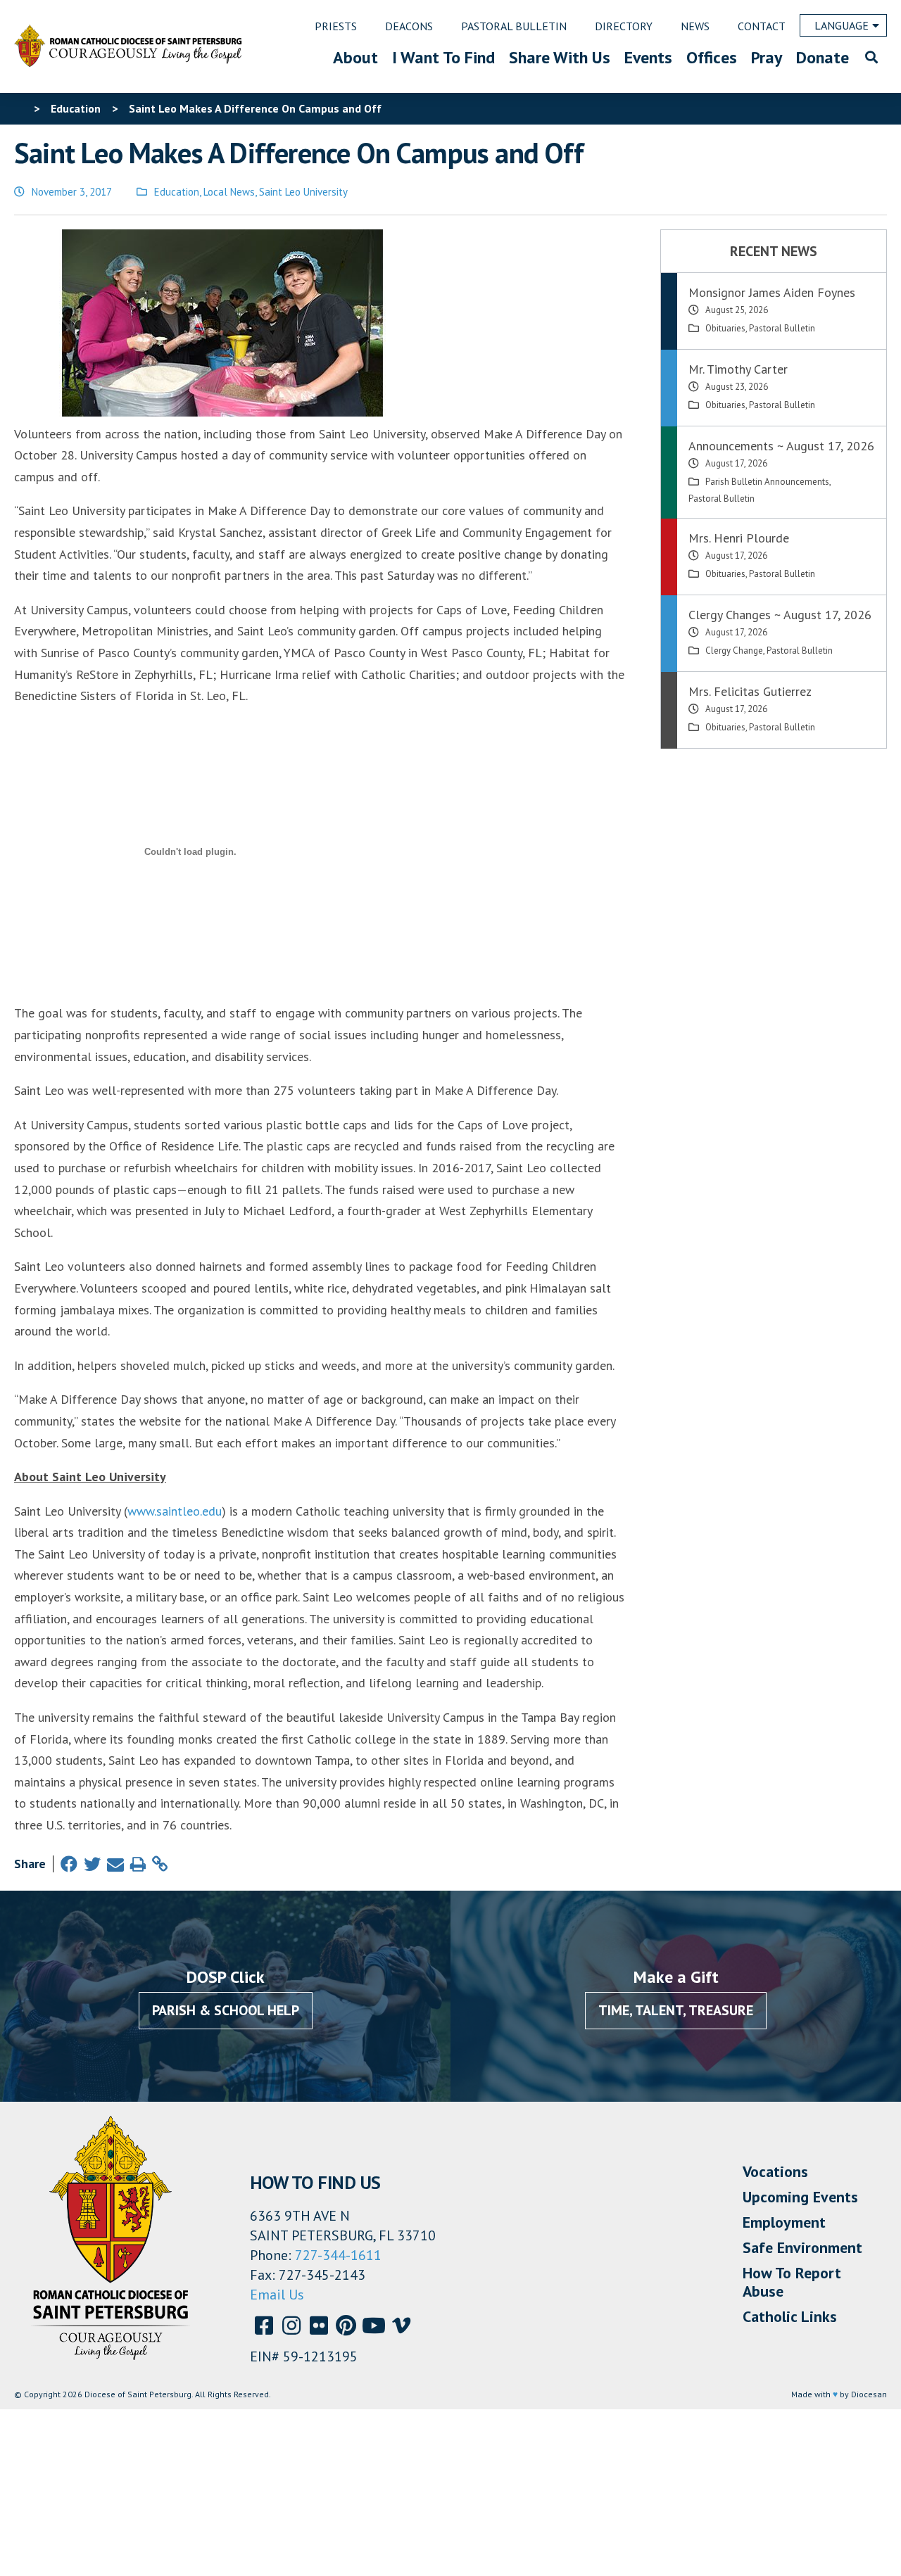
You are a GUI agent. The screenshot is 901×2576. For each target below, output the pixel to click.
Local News (229, 192)
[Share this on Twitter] (92, 1864)
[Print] (138, 1864)
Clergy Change (734, 651)
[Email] (115, 1864)
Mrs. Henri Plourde (739, 538)
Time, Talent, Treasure (676, 2010)
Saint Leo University (303, 192)
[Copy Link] (160, 1864)
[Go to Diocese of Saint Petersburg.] (20, 108)
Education (177, 192)
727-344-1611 (338, 2255)
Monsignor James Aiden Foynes (772, 292)
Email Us (277, 2295)
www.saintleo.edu (175, 1511)
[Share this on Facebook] (69, 1864)
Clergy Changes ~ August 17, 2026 (780, 615)
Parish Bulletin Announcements (767, 482)
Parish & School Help (226, 2010)
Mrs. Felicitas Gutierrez (750, 691)
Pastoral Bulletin (782, 328)
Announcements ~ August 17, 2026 (781, 446)
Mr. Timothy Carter (738, 369)
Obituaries (725, 328)
